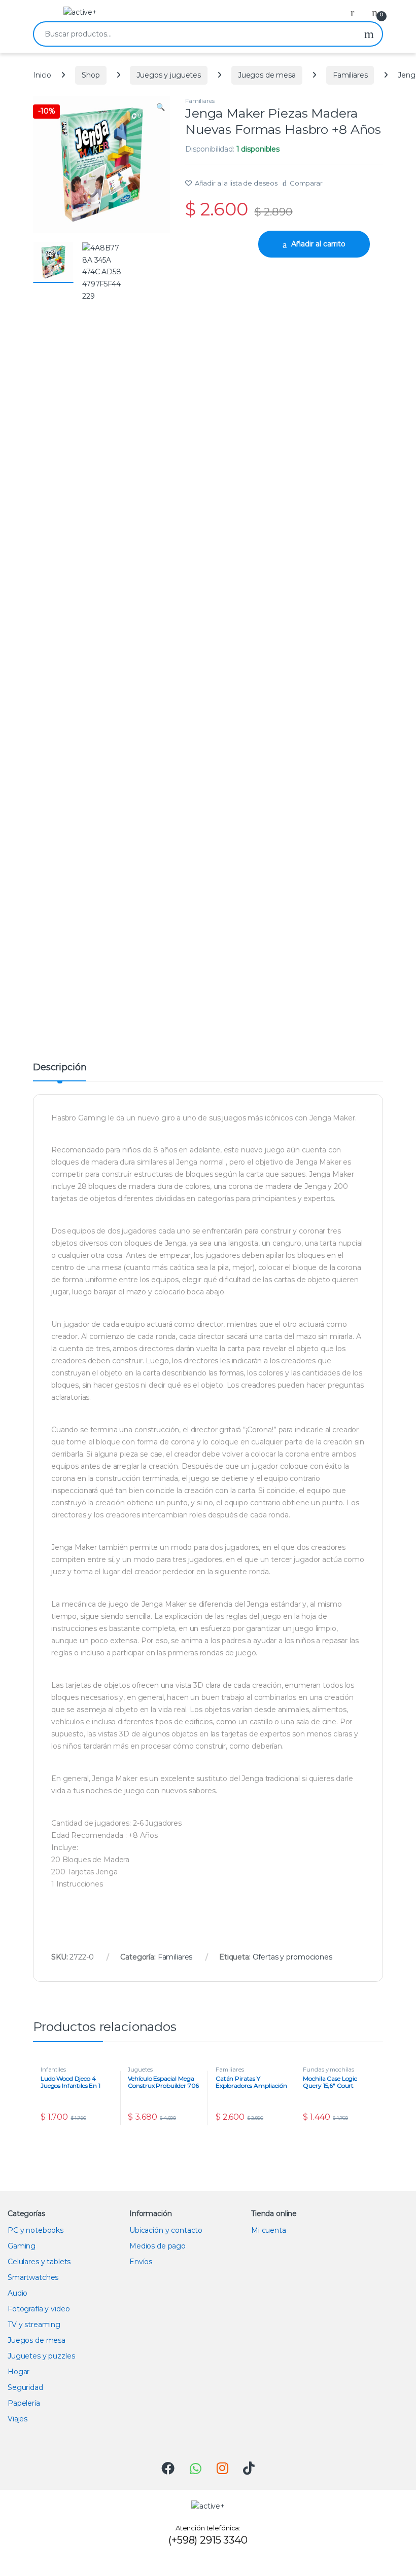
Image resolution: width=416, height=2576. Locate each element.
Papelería (24, 2403)
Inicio (42, 75)
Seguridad (25, 2387)
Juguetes (140, 2070)
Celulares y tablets (39, 2262)
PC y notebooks (36, 2230)
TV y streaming (34, 2325)
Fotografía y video (39, 2309)
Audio (18, 2293)
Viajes (18, 2419)
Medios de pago (158, 2246)
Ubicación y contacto (166, 2230)
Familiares (350, 75)
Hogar (19, 2372)
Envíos (141, 2262)
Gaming (22, 2246)
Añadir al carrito (318, 244)
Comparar (306, 183)
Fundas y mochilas (328, 2070)
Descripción (60, 1068)
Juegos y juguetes (169, 75)
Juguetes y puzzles (41, 2356)
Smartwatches (33, 2277)
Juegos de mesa (267, 75)
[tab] (60, 1072)
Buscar (369, 34)
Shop (91, 75)
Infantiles (53, 2070)
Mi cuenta (269, 2230)
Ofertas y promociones (292, 1957)
